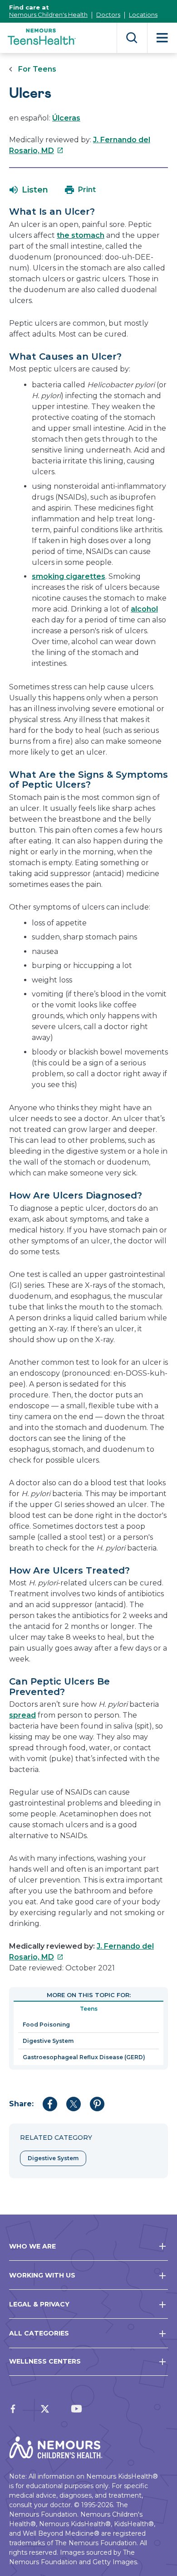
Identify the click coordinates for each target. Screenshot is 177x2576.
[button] (29, 190)
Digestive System (48, 2041)
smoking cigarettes (69, 576)
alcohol (144, 609)
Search (132, 38)
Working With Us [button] (42, 2275)
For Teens (37, 69)
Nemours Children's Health (48, 14)
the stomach (81, 235)
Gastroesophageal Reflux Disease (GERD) (84, 2057)
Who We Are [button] (32, 2246)
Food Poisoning (46, 2025)
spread (22, 1715)
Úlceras (66, 118)
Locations (143, 14)
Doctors (108, 14)
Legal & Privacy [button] (39, 2304)
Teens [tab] (89, 2009)
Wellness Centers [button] (45, 2361)
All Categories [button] (39, 2333)
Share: (21, 2104)
